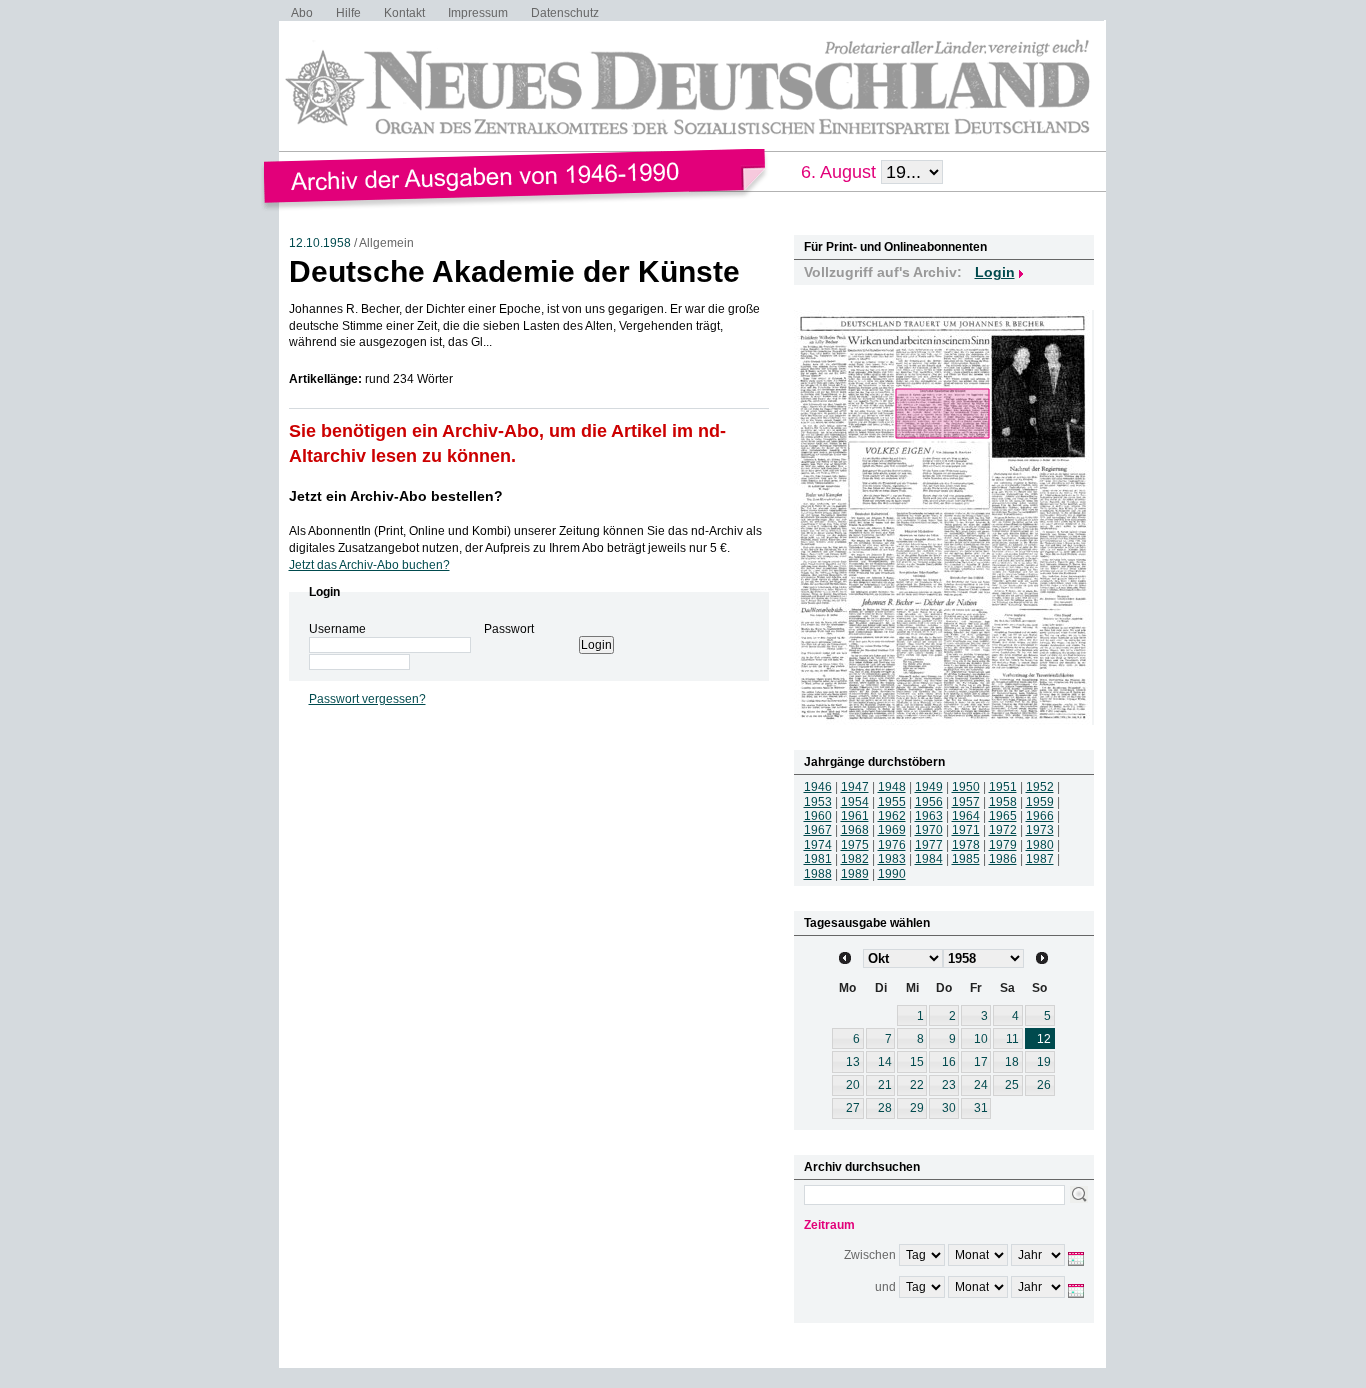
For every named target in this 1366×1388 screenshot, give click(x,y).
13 (853, 1062)
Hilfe (348, 13)
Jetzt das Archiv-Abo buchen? (369, 565)
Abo (302, 13)
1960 (818, 816)
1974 (818, 845)
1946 (818, 787)
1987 (1040, 859)
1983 (892, 859)
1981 (818, 859)
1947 (855, 787)
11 (1012, 1039)
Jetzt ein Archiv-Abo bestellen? (396, 496)
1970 (929, 830)
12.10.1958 (320, 243)
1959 (1040, 802)
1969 (892, 830)
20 (853, 1085)
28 (885, 1108)
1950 (966, 787)
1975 (855, 845)
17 (981, 1062)
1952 (1040, 787)
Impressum (478, 13)
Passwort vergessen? (367, 699)
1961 (855, 816)
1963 (929, 816)
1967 (818, 830)
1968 (855, 830)
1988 (818, 874)
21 (885, 1085)
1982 (855, 859)
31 (981, 1108)
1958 (1003, 802)
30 (949, 1108)
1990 (892, 874)
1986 (1003, 859)
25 (1012, 1085)
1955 (892, 802)
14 (885, 1062)
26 (1044, 1085)
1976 (892, 845)
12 (1044, 1039)
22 (917, 1085)
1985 (966, 859)
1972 (1003, 830)
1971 (966, 830)
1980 (1040, 845)
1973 (1040, 830)
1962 (892, 816)
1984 (929, 859)
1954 (855, 802)
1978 (966, 845)
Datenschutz (565, 13)
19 (1044, 1062)
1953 (818, 802)
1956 (929, 802)
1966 (1040, 816)
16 (949, 1062)
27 (853, 1108)
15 (917, 1062)
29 (917, 1108)
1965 (1003, 816)
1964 (966, 816)
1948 (892, 787)
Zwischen (870, 1255)
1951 (1003, 787)
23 (949, 1085)
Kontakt (404, 13)
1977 (929, 845)
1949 (929, 787)
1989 (855, 874)
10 (981, 1039)
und (885, 1287)
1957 (966, 802)
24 (981, 1085)
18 (1012, 1062)
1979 (1003, 845)
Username (337, 629)
